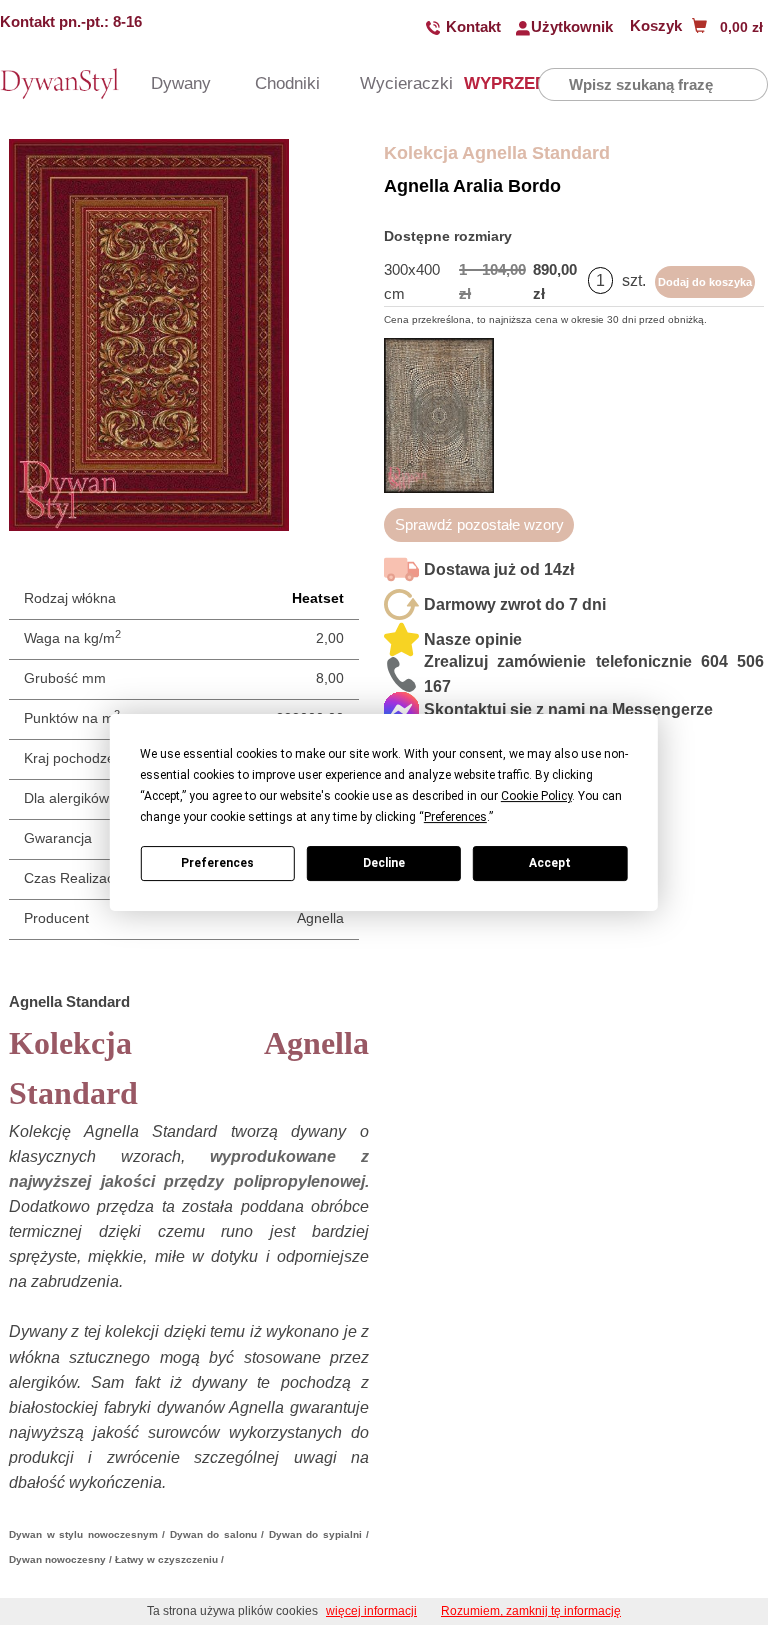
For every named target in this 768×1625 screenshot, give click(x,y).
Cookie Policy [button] (536, 796)
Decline (384, 863)
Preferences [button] (455, 817)
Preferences (217, 863)
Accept (550, 863)
